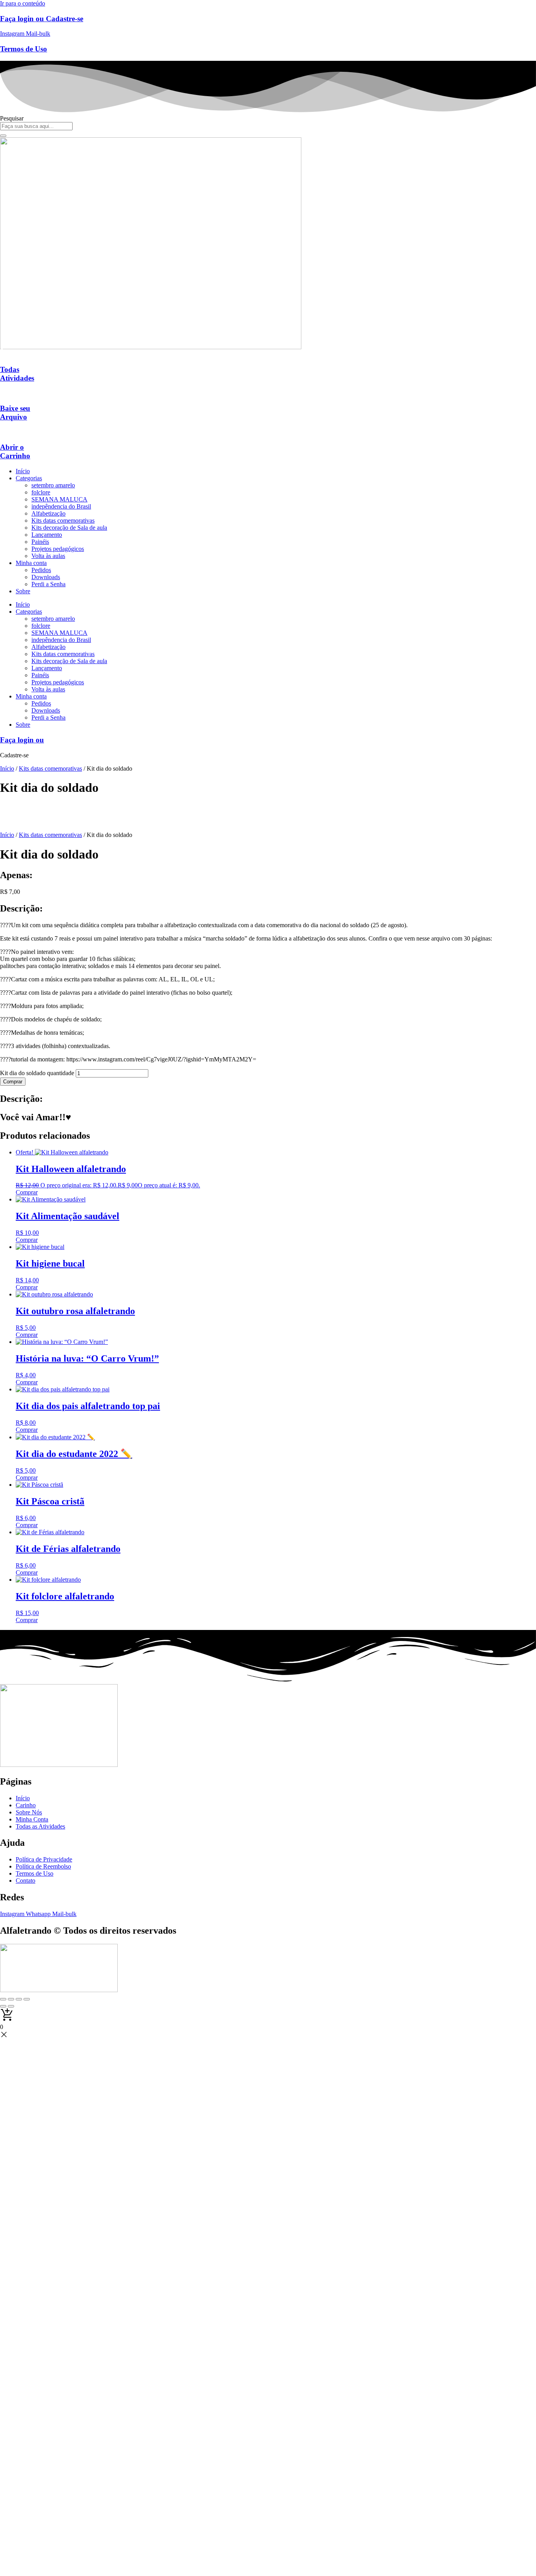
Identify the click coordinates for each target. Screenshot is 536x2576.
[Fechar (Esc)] (27, 1999)
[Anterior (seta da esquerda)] (3, 2006)
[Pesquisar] (3, 136)
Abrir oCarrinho (15, 451)
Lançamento (47, 535)
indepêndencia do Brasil (61, 506)
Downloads (46, 577)
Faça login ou (22, 740)
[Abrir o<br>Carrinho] (2, 432)
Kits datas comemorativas (63, 520)
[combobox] (36, 126)
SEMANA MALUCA (59, 499)
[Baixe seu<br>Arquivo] (2, 393)
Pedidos (41, 570)
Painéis (40, 542)
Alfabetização (48, 513)
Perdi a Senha (48, 584)
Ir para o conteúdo (23, 3)
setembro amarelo (53, 485)
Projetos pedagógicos (58, 549)
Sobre (23, 591)
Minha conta (31, 563)
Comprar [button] (27, 1192)
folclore (41, 492)
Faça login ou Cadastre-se (42, 19)
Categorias (29, 478)
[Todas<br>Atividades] (2, 354)
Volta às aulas (48, 556)
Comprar (13, 1082)
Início (23, 471)
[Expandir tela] (11, 1999)
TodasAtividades (17, 374)
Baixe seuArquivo (15, 413)
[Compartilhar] (19, 1999)
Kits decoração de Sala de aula (69, 528)
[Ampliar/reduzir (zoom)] (3, 1999)
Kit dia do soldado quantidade (37, 1073)
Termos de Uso (24, 49)
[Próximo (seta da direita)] (11, 2006)
